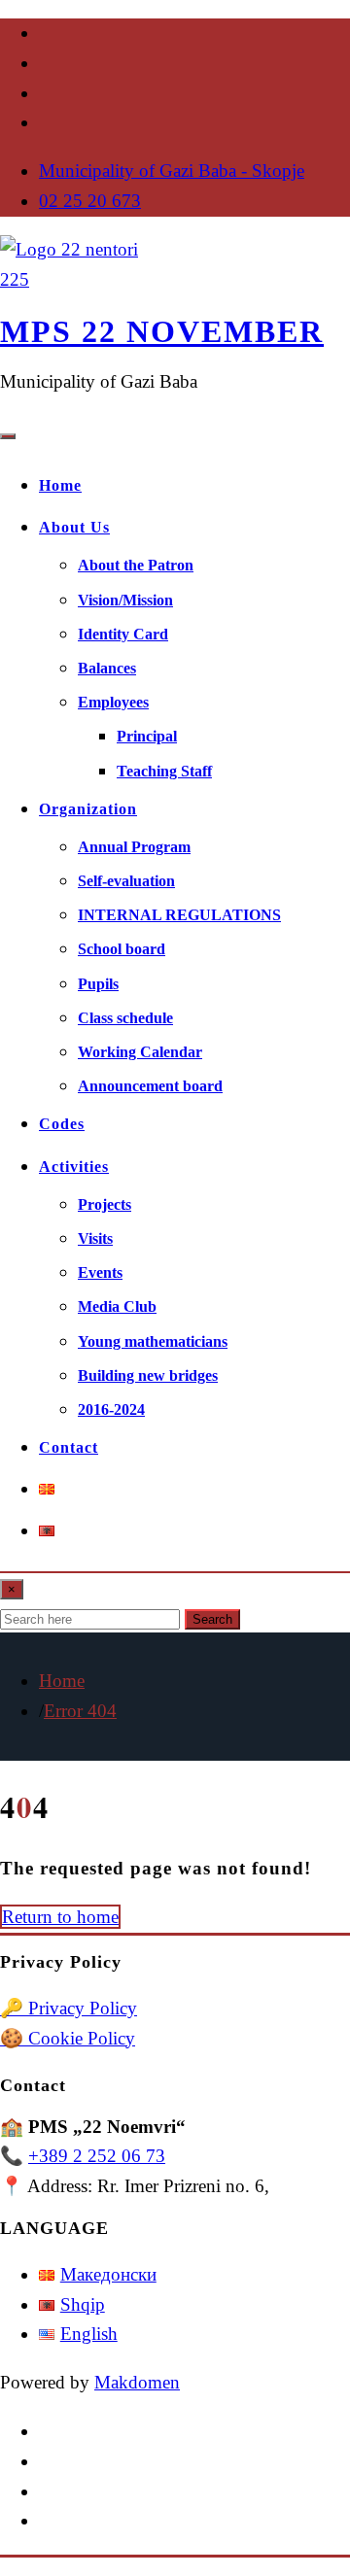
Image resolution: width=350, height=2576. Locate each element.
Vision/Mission (125, 600)
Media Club (117, 1306)
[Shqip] (47, 1531)
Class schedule (125, 1018)
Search (212, 1619)
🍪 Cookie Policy (68, 2038)
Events (100, 1272)
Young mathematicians (153, 1341)
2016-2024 (111, 1409)
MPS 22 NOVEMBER (162, 331)
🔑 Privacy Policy (69, 2008)
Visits (95, 1238)
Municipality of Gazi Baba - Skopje (172, 171)
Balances (107, 668)
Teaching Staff (164, 771)
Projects (105, 1204)
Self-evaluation (126, 881)
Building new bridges (148, 1375)
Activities (74, 1167)
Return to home (60, 1917)
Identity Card (123, 634)
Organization (88, 809)
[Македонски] (47, 1489)
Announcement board (150, 1086)
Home (60, 485)
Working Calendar (140, 1052)
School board (122, 949)
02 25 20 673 (90, 201)
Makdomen (137, 2382)
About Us (74, 527)
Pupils (98, 984)
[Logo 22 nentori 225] (73, 279)
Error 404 (80, 1711)
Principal (147, 736)
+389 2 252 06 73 (97, 2156)
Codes (62, 1124)
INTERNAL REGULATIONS (179, 915)
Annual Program (134, 847)
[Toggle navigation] (8, 436)
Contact (69, 1447)
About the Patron (136, 565)
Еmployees (113, 702)
